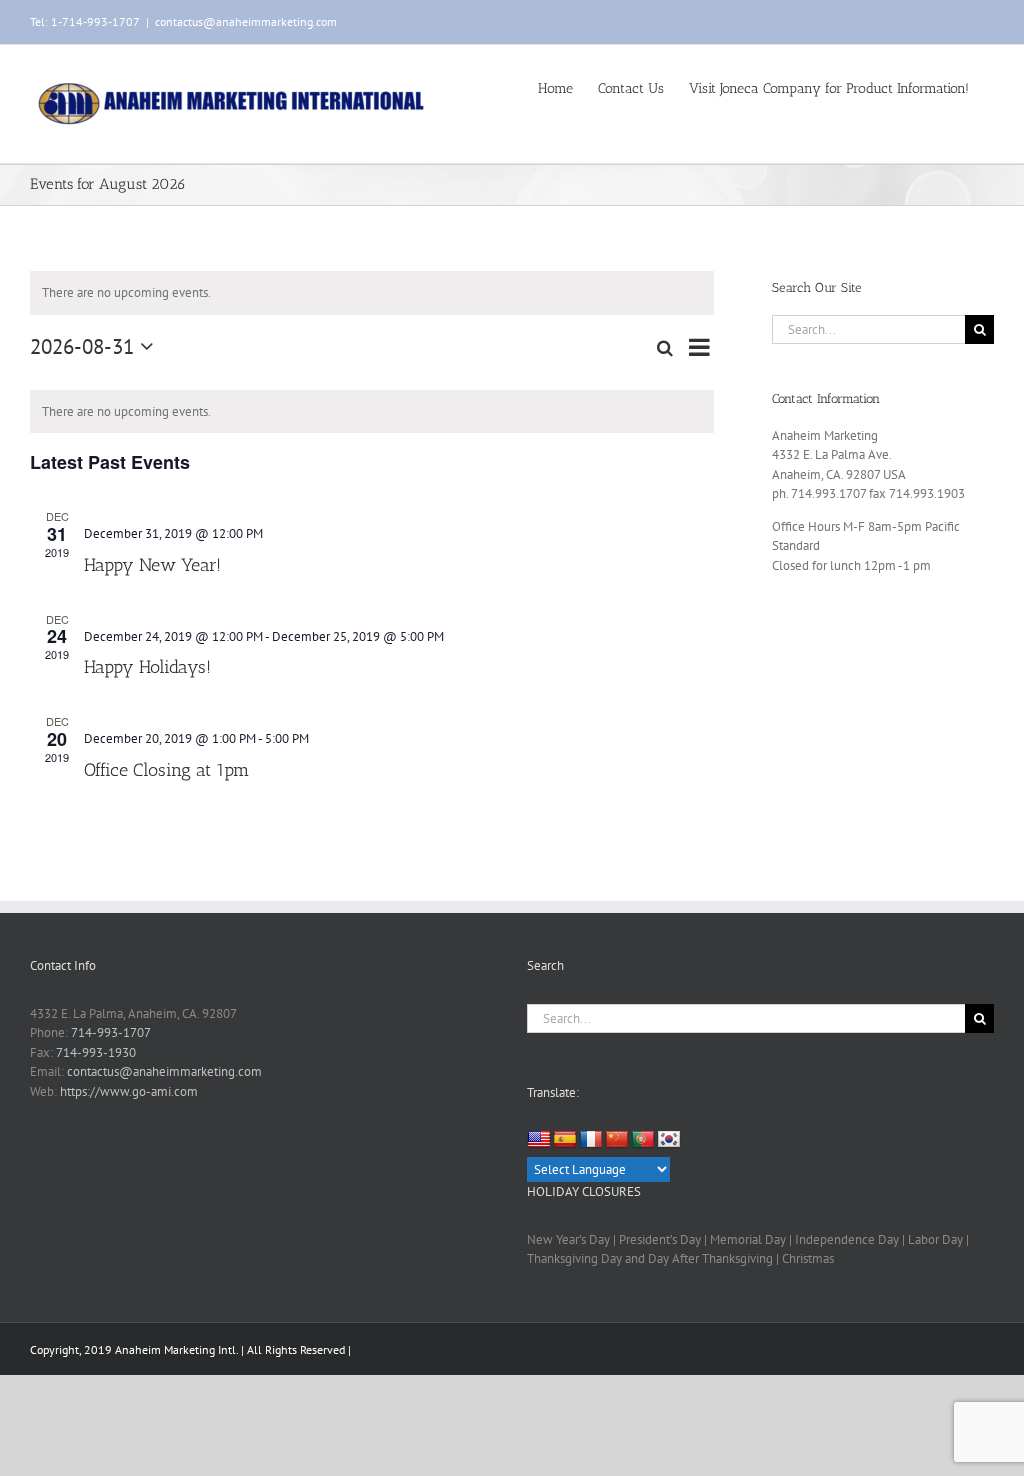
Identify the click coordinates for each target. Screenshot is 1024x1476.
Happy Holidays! (147, 667)
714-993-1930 (96, 1052)
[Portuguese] (643, 1140)
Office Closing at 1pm (166, 770)
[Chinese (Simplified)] (617, 1140)
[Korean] (669, 1140)
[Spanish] (565, 1140)
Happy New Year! (152, 565)
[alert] (372, 412)
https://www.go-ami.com (129, 1091)
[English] (539, 1139)
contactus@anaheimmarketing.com (246, 21)
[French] (591, 1140)
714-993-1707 (111, 1032)
